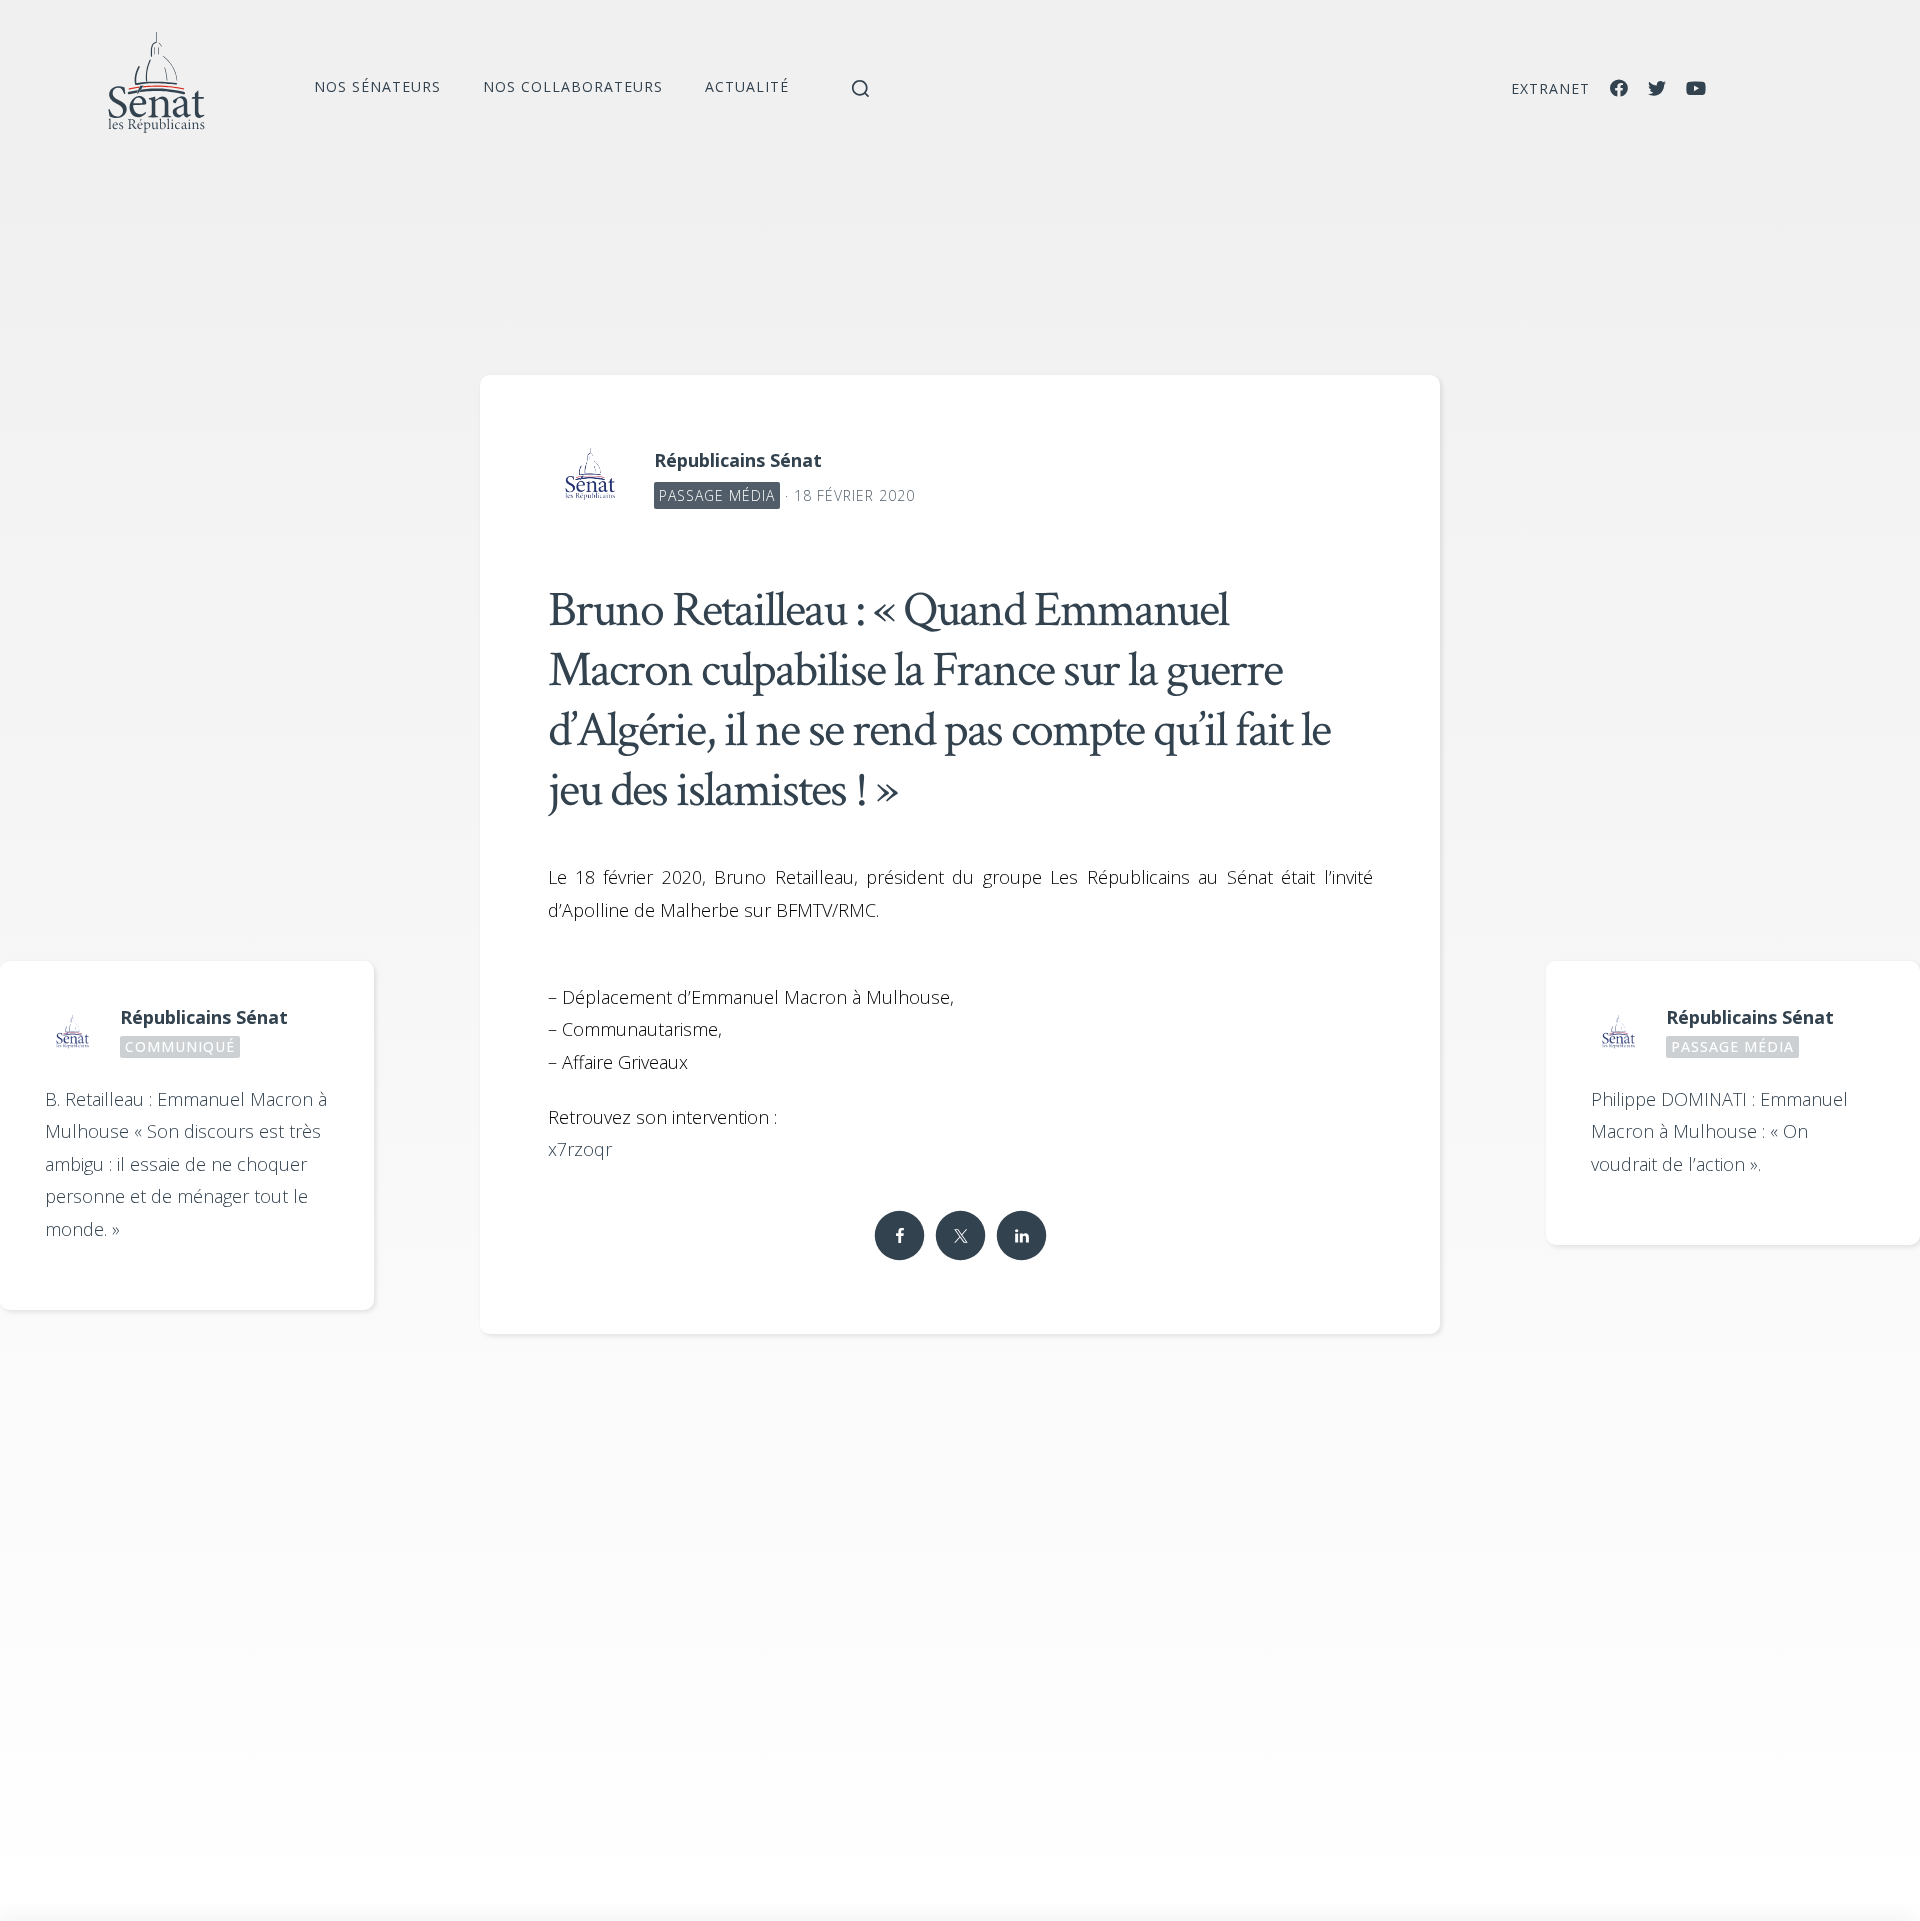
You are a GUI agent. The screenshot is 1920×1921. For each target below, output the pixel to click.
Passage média (717, 495)
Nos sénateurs (377, 86)
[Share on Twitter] (960, 1236)
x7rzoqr (580, 1149)
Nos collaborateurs (573, 86)
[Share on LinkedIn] (1021, 1236)
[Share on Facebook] (899, 1236)
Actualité (747, 86)
